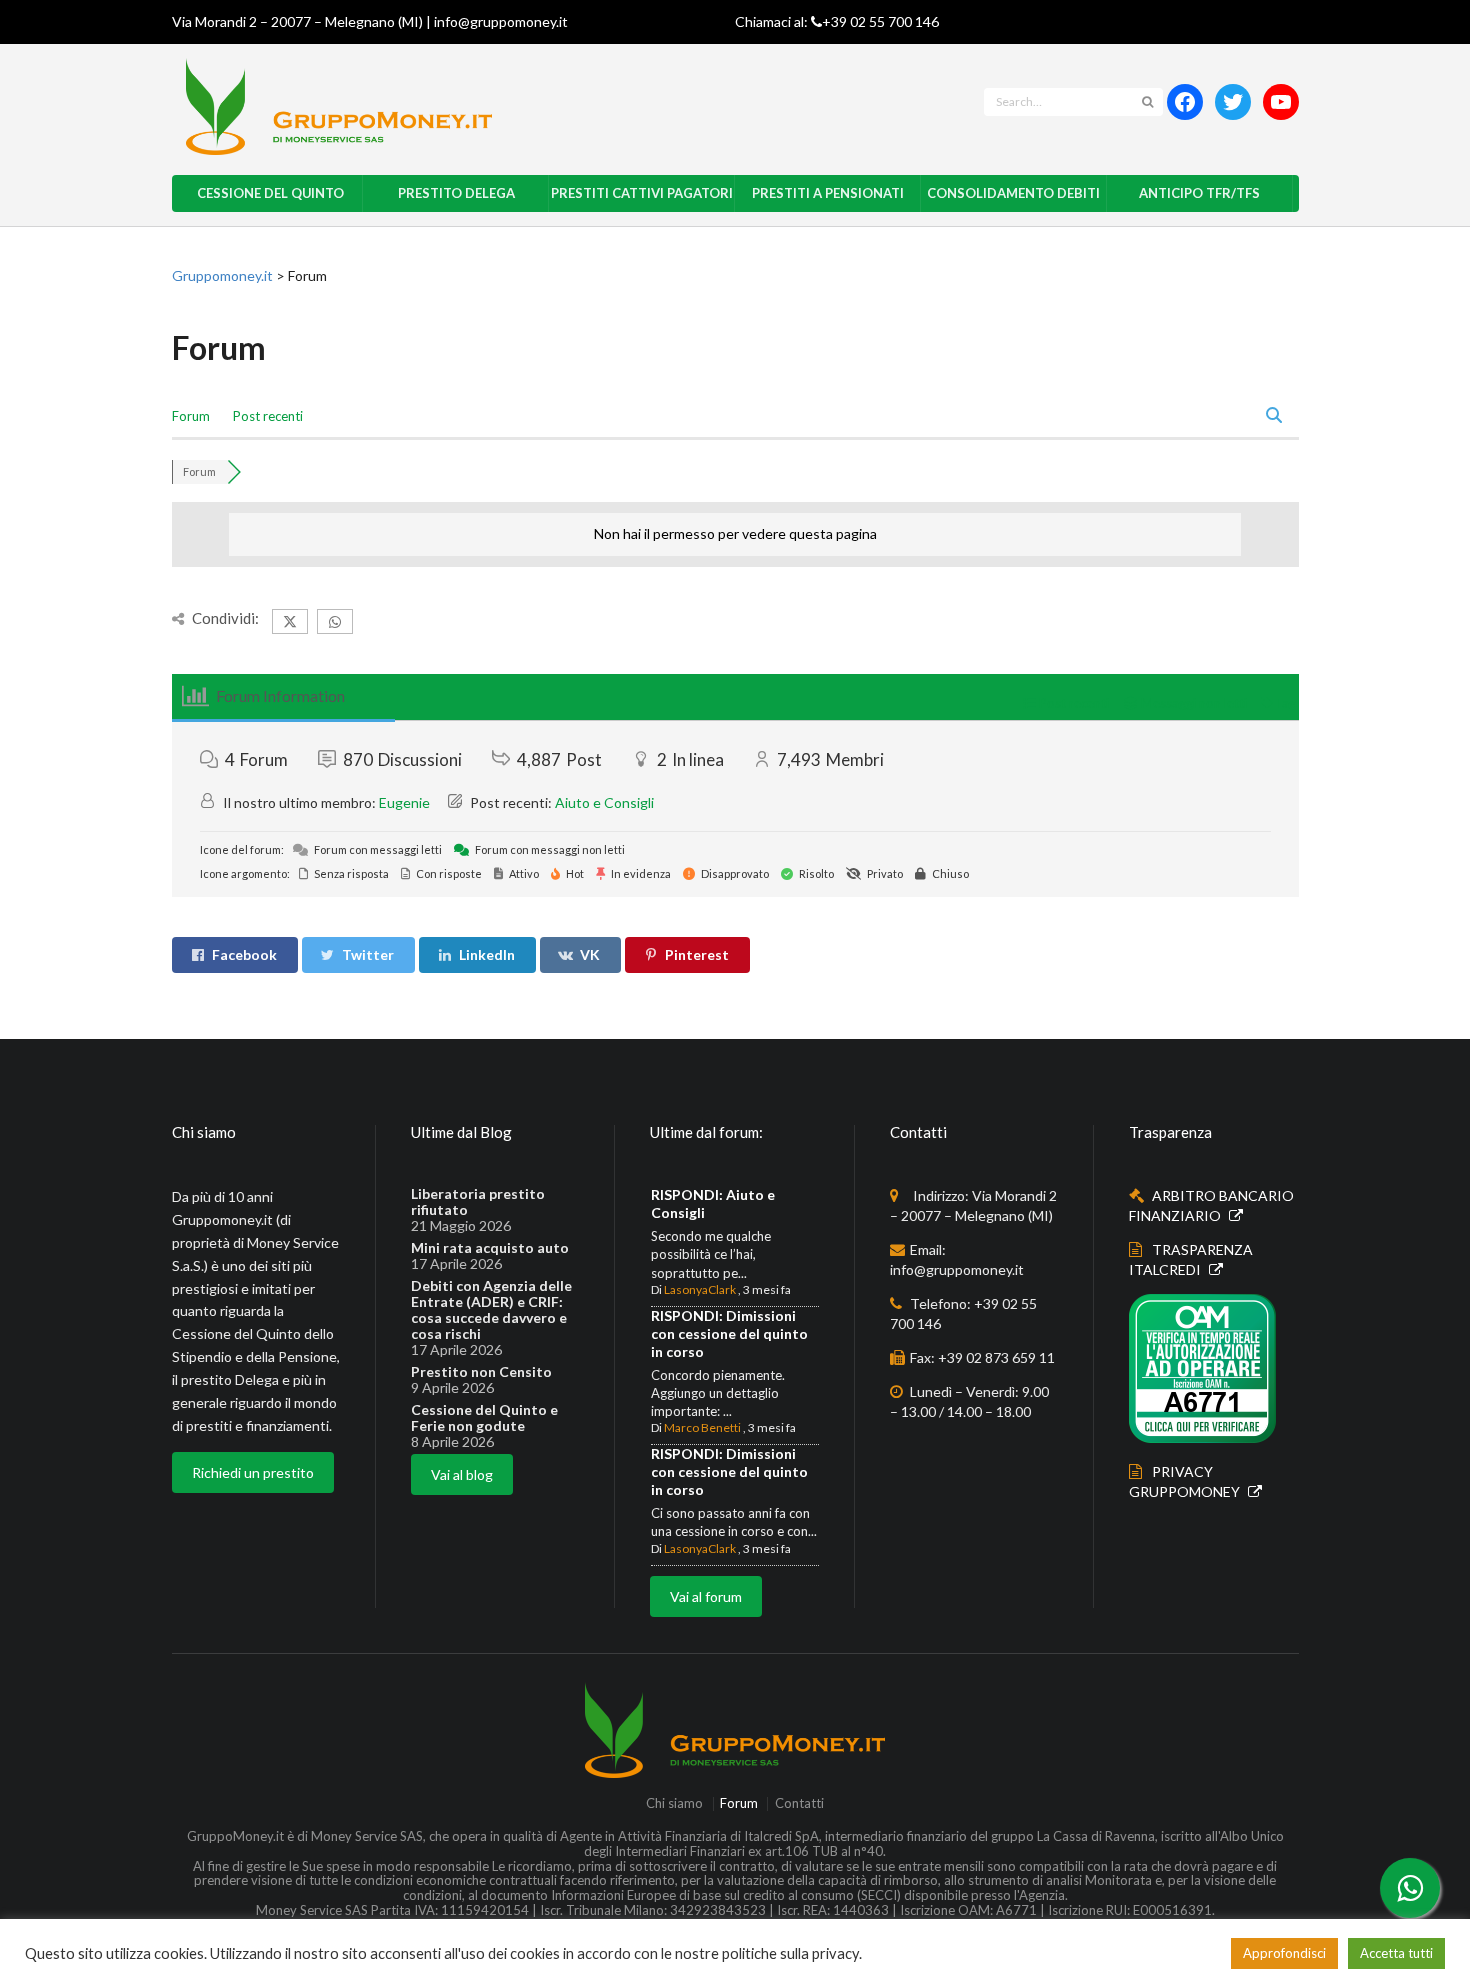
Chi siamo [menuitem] (674, 1803)
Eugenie (404, 802)
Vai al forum (706, 1596)
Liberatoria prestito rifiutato (478, 1202)
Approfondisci (1284, 1953)
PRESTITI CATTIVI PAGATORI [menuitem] (642, 193)
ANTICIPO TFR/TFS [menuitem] (1199, 193)
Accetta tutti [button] (1396, 1953)
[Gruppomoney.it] (491, 106)
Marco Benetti (702, 1427)
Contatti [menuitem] (799, 1803)
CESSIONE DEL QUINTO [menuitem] (270, 193)
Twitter (368, 954)
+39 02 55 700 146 (880, 21)
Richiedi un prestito (253, 1472)
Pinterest (697, 954)
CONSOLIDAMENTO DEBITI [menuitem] (1013, 193)
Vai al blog (462, 1474)
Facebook (244, 954)
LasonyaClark (700, 1289)
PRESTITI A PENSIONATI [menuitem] (828, 193)
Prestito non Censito (481, 1372)
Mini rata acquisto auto (490, 1248)
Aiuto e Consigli (604, 802)
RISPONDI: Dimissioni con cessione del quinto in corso (729, 1333)
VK (590, 954)
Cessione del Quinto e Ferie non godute (484, 1418)
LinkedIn (487, 954)
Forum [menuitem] (191, 416)
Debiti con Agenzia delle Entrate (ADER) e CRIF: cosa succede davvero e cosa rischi (491, 1310)
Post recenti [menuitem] (268, 416)
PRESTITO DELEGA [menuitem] (456, 193)
